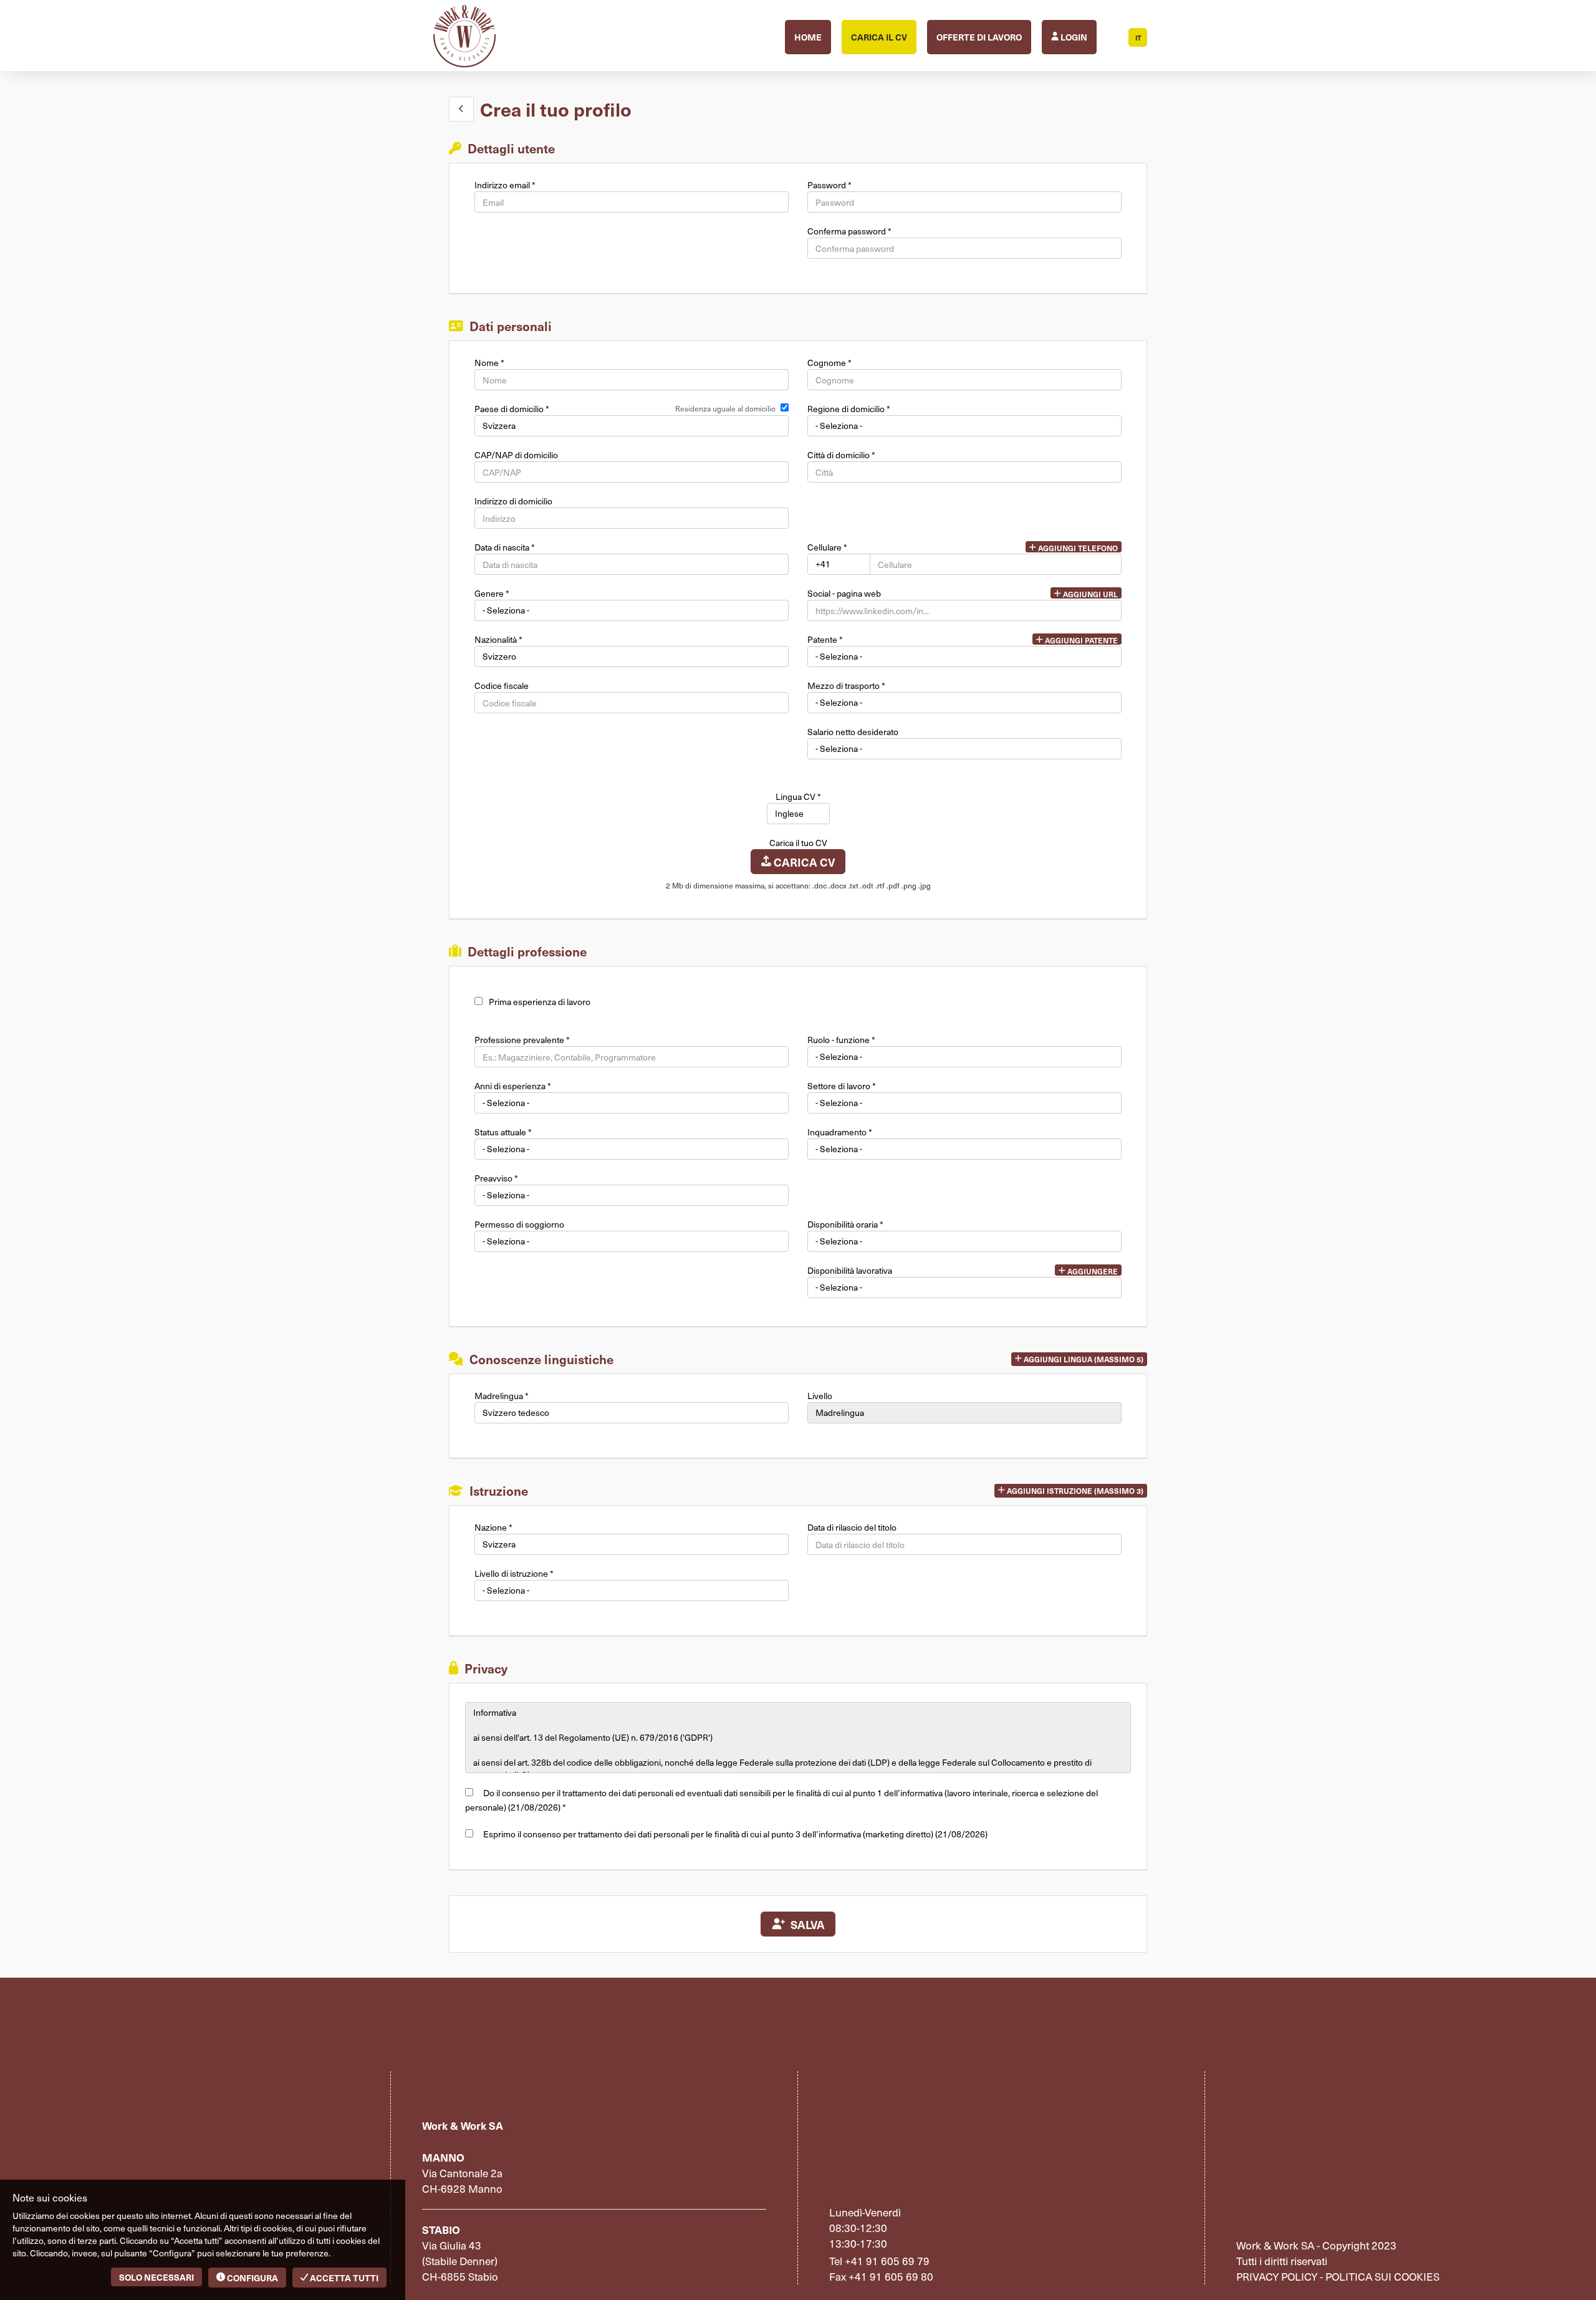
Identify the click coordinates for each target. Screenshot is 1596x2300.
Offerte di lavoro (979, 37)
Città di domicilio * (841, 455)
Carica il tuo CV (798, 843)
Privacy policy (1277, 2276)
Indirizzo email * (505, 185)
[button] (461, 109)
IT (1138, 38)
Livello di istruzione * (514, 1574)
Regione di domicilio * (849, 409)
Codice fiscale (502, 686)
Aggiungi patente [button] (1080, 640)
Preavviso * (496, 1178)
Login (1073, 37)
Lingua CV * (798, 797)
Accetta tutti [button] (343, 2278)
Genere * (492, 594)
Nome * (489, 363)
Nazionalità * (498, 640)
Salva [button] (805, 1924)
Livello (820, 1396)
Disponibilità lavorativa (850, 1271)
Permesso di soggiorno (519, 1225)
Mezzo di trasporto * (846, 686)
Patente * (825, 640)
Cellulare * (827, 547)
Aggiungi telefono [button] (1077, 548)
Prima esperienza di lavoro (540, 1002)
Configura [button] (252, 2278)
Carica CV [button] (803, 862)
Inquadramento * (840, 1132)
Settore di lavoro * (842, 1086)
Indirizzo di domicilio (513, 501)
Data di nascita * (505, 547)
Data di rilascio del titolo (852, 1528)
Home (808, 37)
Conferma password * (849, 231)
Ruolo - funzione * (841, 1040)
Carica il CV (879, 37)
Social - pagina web (844, 594)
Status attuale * (503, 1132)
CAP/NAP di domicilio (516, 455)
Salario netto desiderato (853, 732)
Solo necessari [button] (156, 2277)
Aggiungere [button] (1092, 1271)
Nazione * (493, 1528)
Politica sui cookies (1382, 2276)
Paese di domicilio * (512, 409)
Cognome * (829, 363)
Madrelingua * (502, 1396)
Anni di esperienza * (513, 1086)
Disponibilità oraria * (845, 1225)
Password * (829, 185)
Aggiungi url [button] (1089, 594)
